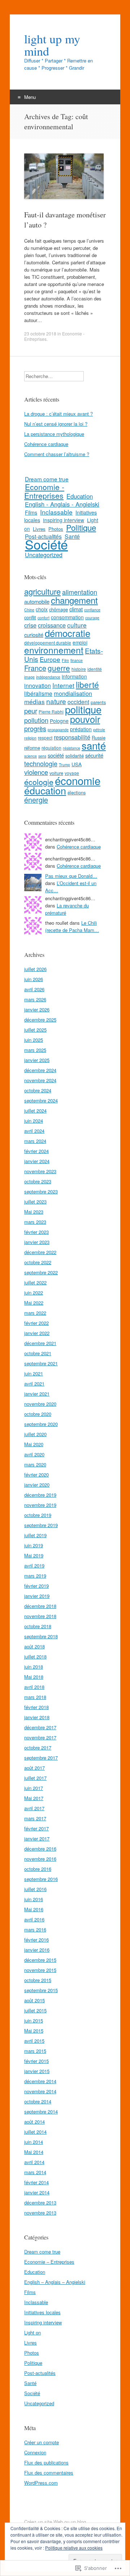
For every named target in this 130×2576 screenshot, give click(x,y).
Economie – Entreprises (49, 2262)
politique (83, 709)
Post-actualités (40, 2373)
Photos (56, 529)
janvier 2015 (37, 2071)
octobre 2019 (38, 1515)
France (35, 668)
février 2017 (36, 1828)
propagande (58, 730)
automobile (37, 601)
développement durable (48, 643)
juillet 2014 (35, 2132)
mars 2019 (35, 1576)
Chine (29, 610)
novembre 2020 (40, 1404)
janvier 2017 (37, 1838)
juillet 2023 (35, 1202)
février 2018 (36, 1707)
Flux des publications (46, 2462)
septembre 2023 (41, 1191)
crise (30, 625)
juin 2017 (34, 1788)
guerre (59, 668)
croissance (52, 625)
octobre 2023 (38, 1181)
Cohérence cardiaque (46, 444)
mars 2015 (35, 2051)
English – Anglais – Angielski (55, 2282)
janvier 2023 (37, 1242)
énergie (36, 800)
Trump (64, 765)
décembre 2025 (40, 1020)
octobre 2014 (38, 2101)
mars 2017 (35, 1818)
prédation (81, 729)
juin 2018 (34, 1667)
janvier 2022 (37, 1333)
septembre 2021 (41, 1363)
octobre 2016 (38, 1869)
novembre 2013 (40, 2213)
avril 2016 (34, 1919)
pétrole (99, 730)
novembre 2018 (40, 1616)
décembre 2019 (40, 1495)
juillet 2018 (35, 1656)
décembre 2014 (40, 2081)
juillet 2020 (35, 1434)
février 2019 (36, 1586)
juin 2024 (34, 1121)
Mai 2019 (34, 1555)
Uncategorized (44, 555)
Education (80, 496)
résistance (71, 748)
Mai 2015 (34, 2031)
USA (77, 764)
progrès (35, 728)
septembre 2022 (41, 1272)
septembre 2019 (41, 1525)
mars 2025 (35, 1050)
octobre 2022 (38, 1262)
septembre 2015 (41, 1990)
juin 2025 (34, 1040)
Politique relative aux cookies (74, 2548)
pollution (36, 720)
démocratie (68, 633)
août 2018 (34, 1646)
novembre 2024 (40, 1080)
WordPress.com (41, 2483)
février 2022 (36, 1323)
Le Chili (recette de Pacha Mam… (72, 926)
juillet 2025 (35, 1030)
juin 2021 (34, 1373)
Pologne (59, 721)
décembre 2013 (40, 2202)
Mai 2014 (34, 2152)
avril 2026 (34, 989)
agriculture (42, 591)
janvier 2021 (37, 1394)
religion (30, 738)
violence (36, 772)
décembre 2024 (40, 1070)
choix (42, 609)
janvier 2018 (37, 1717)
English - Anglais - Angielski (62, 504)
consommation (67, 617)
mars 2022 (35, 1313)
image (29, 677)
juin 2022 (34, 1293)
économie (78, 780)
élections (77, 792)
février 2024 (36, 1151)
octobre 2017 (38, 1747)
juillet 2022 (35, 1282)
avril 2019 (34, 1565)
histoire (79, 669)
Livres (39, 529)
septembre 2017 (41, 1758)
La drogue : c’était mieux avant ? (58, 414)
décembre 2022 (40, 1252)
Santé (72, 536)
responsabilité (72, 737)
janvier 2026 (37, 1009)
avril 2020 (34, 1454)
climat (76, 609)
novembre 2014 (40, 2091)
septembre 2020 (41, 1424)
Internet (63, 685)
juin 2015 (34, 2020)
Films (31, 512)
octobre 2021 (38, 1353)
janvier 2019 (37, 1596)
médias (34, 701)
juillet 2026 (35, 969)
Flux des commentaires (49, 2473)
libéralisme (38, 693)
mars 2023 (35, 1222)
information (74, 676)
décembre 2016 (40, 1849)
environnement (54, 650)
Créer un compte (42, 2442)
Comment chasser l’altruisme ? (57, 454)
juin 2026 (34, 979)
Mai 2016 (34, 1909)
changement (74, 600)
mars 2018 (35, 1697)
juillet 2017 (35, 1778)
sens (42, 756)
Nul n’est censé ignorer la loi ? (56, 424)
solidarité (75, 756)
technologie (41, 763)
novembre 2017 (40, 1737)
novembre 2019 (40, 1505)
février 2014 (36, 2182)
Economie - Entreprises (44, 491)
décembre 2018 (40, 1606)
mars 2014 (35, 2172)
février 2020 (36, 1475)
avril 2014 (34, 2162)
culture (77, 625)
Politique (81, 527)
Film (65, 660)
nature (56, 701)
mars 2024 (35, 1141)
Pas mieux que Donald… (71, 876)
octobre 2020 (38, 1414)
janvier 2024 (37, 1161)
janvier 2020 (37, 1485)
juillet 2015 (35, 2010)
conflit (30, 617)
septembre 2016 (41, 1879)
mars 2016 (35, 1929)
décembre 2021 (40, 1343)
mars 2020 (35, 1464)
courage (92, 618)
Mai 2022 (34, 1303)
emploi (80, 642)
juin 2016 (34, 1899)
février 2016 (36, 1940)
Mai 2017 (34, 1798)
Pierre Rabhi (51, 712)
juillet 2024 (35, 1111)
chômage (58, 609)
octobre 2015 (38, 1980)
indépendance (48, 677)
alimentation (80, 592)
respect (45, 738)
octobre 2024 (38, 1090)
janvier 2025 (37, 1060)
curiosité (34, 635)
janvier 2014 (37, 2192)
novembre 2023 (40, 1171)
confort (44, 618)
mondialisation (73, 693)
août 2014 (34, 2122)
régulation (51, 748)
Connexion (35, 2452)
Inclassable (56, 512)
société (56, 755)
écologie (39, 782)
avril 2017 (34, 1808)
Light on (32, 2332)
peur (31, 711)
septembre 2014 (41, 2111)
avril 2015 (34, 2041)
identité (95, 669)
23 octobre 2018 (40, 333)
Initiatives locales (42, 2312)
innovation (38, 685)
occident (78, 702)
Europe (50, 659)
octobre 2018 (38, 1626)
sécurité (94, 755)
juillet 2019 (35, 1535)
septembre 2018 (41, 1636)
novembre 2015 (40, 1970)
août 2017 (34, 1768)
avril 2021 (34, 1384)
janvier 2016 (37, 1950)
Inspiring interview (64, 520)
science (31, 756)
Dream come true (47, 479)
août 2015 (34, 2000)
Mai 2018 (34, 1677)
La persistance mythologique (54, 434)
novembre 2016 (40, 1859)
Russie (99, 738)
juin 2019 (34, 1545)
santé (94, 745)
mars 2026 (35, 999)
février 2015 (36, 2061)
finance (77, 660)
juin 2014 (34, 2142)
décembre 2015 (40, 1960)
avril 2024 (34, 1131)
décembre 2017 (40, 1727)
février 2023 (36, 1232)
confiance (92, 610)
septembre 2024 (41, 1100)
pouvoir (85, 719)
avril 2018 (34, 1687)
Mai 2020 (34, 1444)
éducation (45, 790)
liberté (87, 684)
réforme (32, 748)
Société (46, 544)
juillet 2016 (35, 1889)
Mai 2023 (34, 1212)
